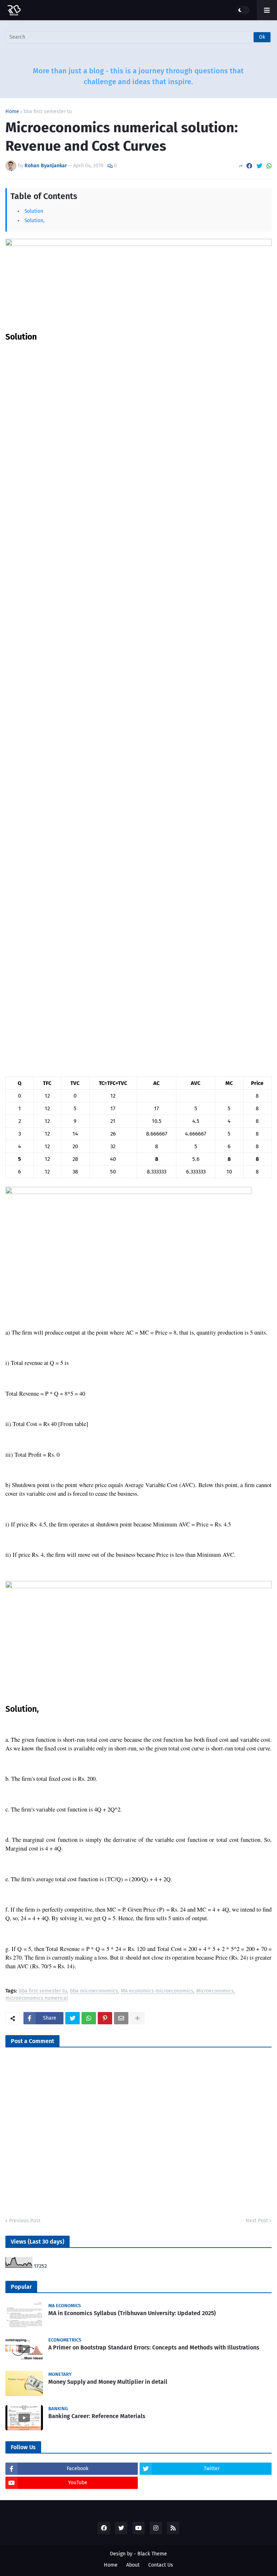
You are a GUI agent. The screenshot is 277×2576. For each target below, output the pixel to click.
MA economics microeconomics (157, 1991)
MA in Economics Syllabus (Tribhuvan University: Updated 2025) (132, 2313)
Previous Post (25, 2221)
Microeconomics (215, 1991)
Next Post (257, 2221)
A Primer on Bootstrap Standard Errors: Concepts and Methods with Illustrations (154, 2347)
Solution (34, 211)
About (133, 2565)
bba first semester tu (48, 112)
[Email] (121, 2018)
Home (12, 112)
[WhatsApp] (269, 166)
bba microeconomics (94, 1991)
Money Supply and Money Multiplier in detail (108, 2382)
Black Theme (152, 2554)
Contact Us (161, 2565)
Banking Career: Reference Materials (97, 2416)
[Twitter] (259, 166)
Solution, (35, 221)
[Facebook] (249, 166)
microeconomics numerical (37, 1998)
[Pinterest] (105, 2018)
